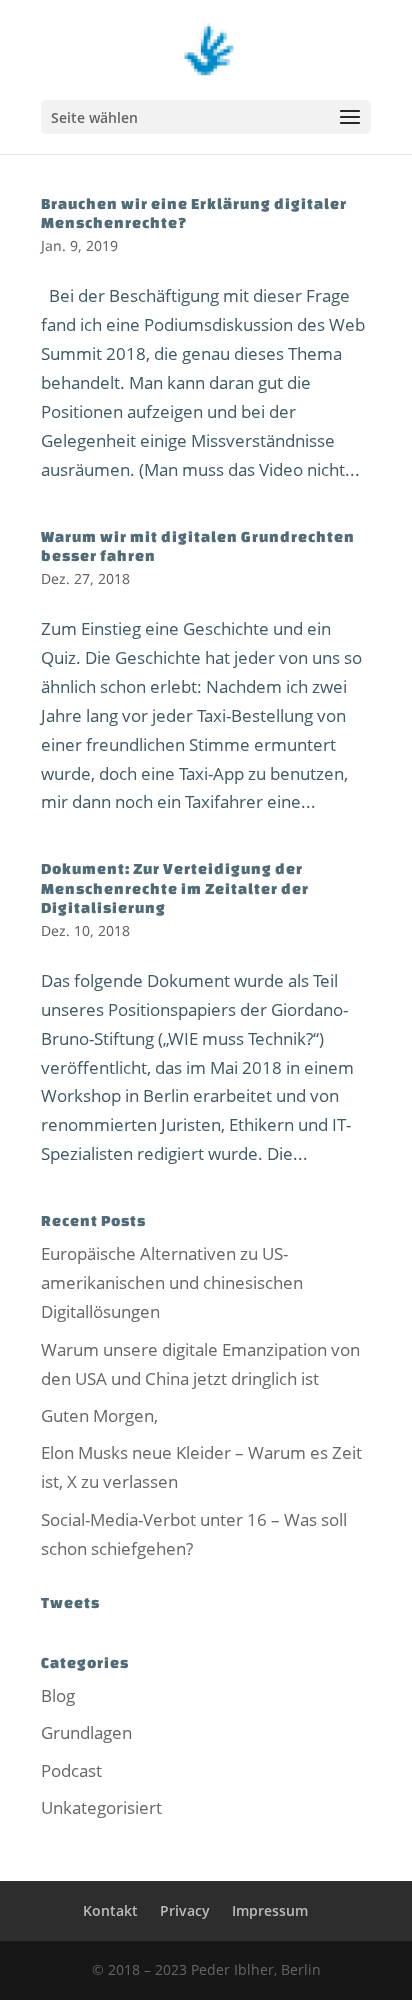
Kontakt (110, 1910)
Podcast (71, 1770)
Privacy (185, 1910)
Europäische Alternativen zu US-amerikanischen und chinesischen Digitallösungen (172, 1282)
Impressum (270, 1910)
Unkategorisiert (101, 1807)
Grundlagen (86, 1732)
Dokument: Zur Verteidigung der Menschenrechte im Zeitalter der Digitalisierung (175, 887)
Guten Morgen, (99, 1415)
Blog (58, 1695)
